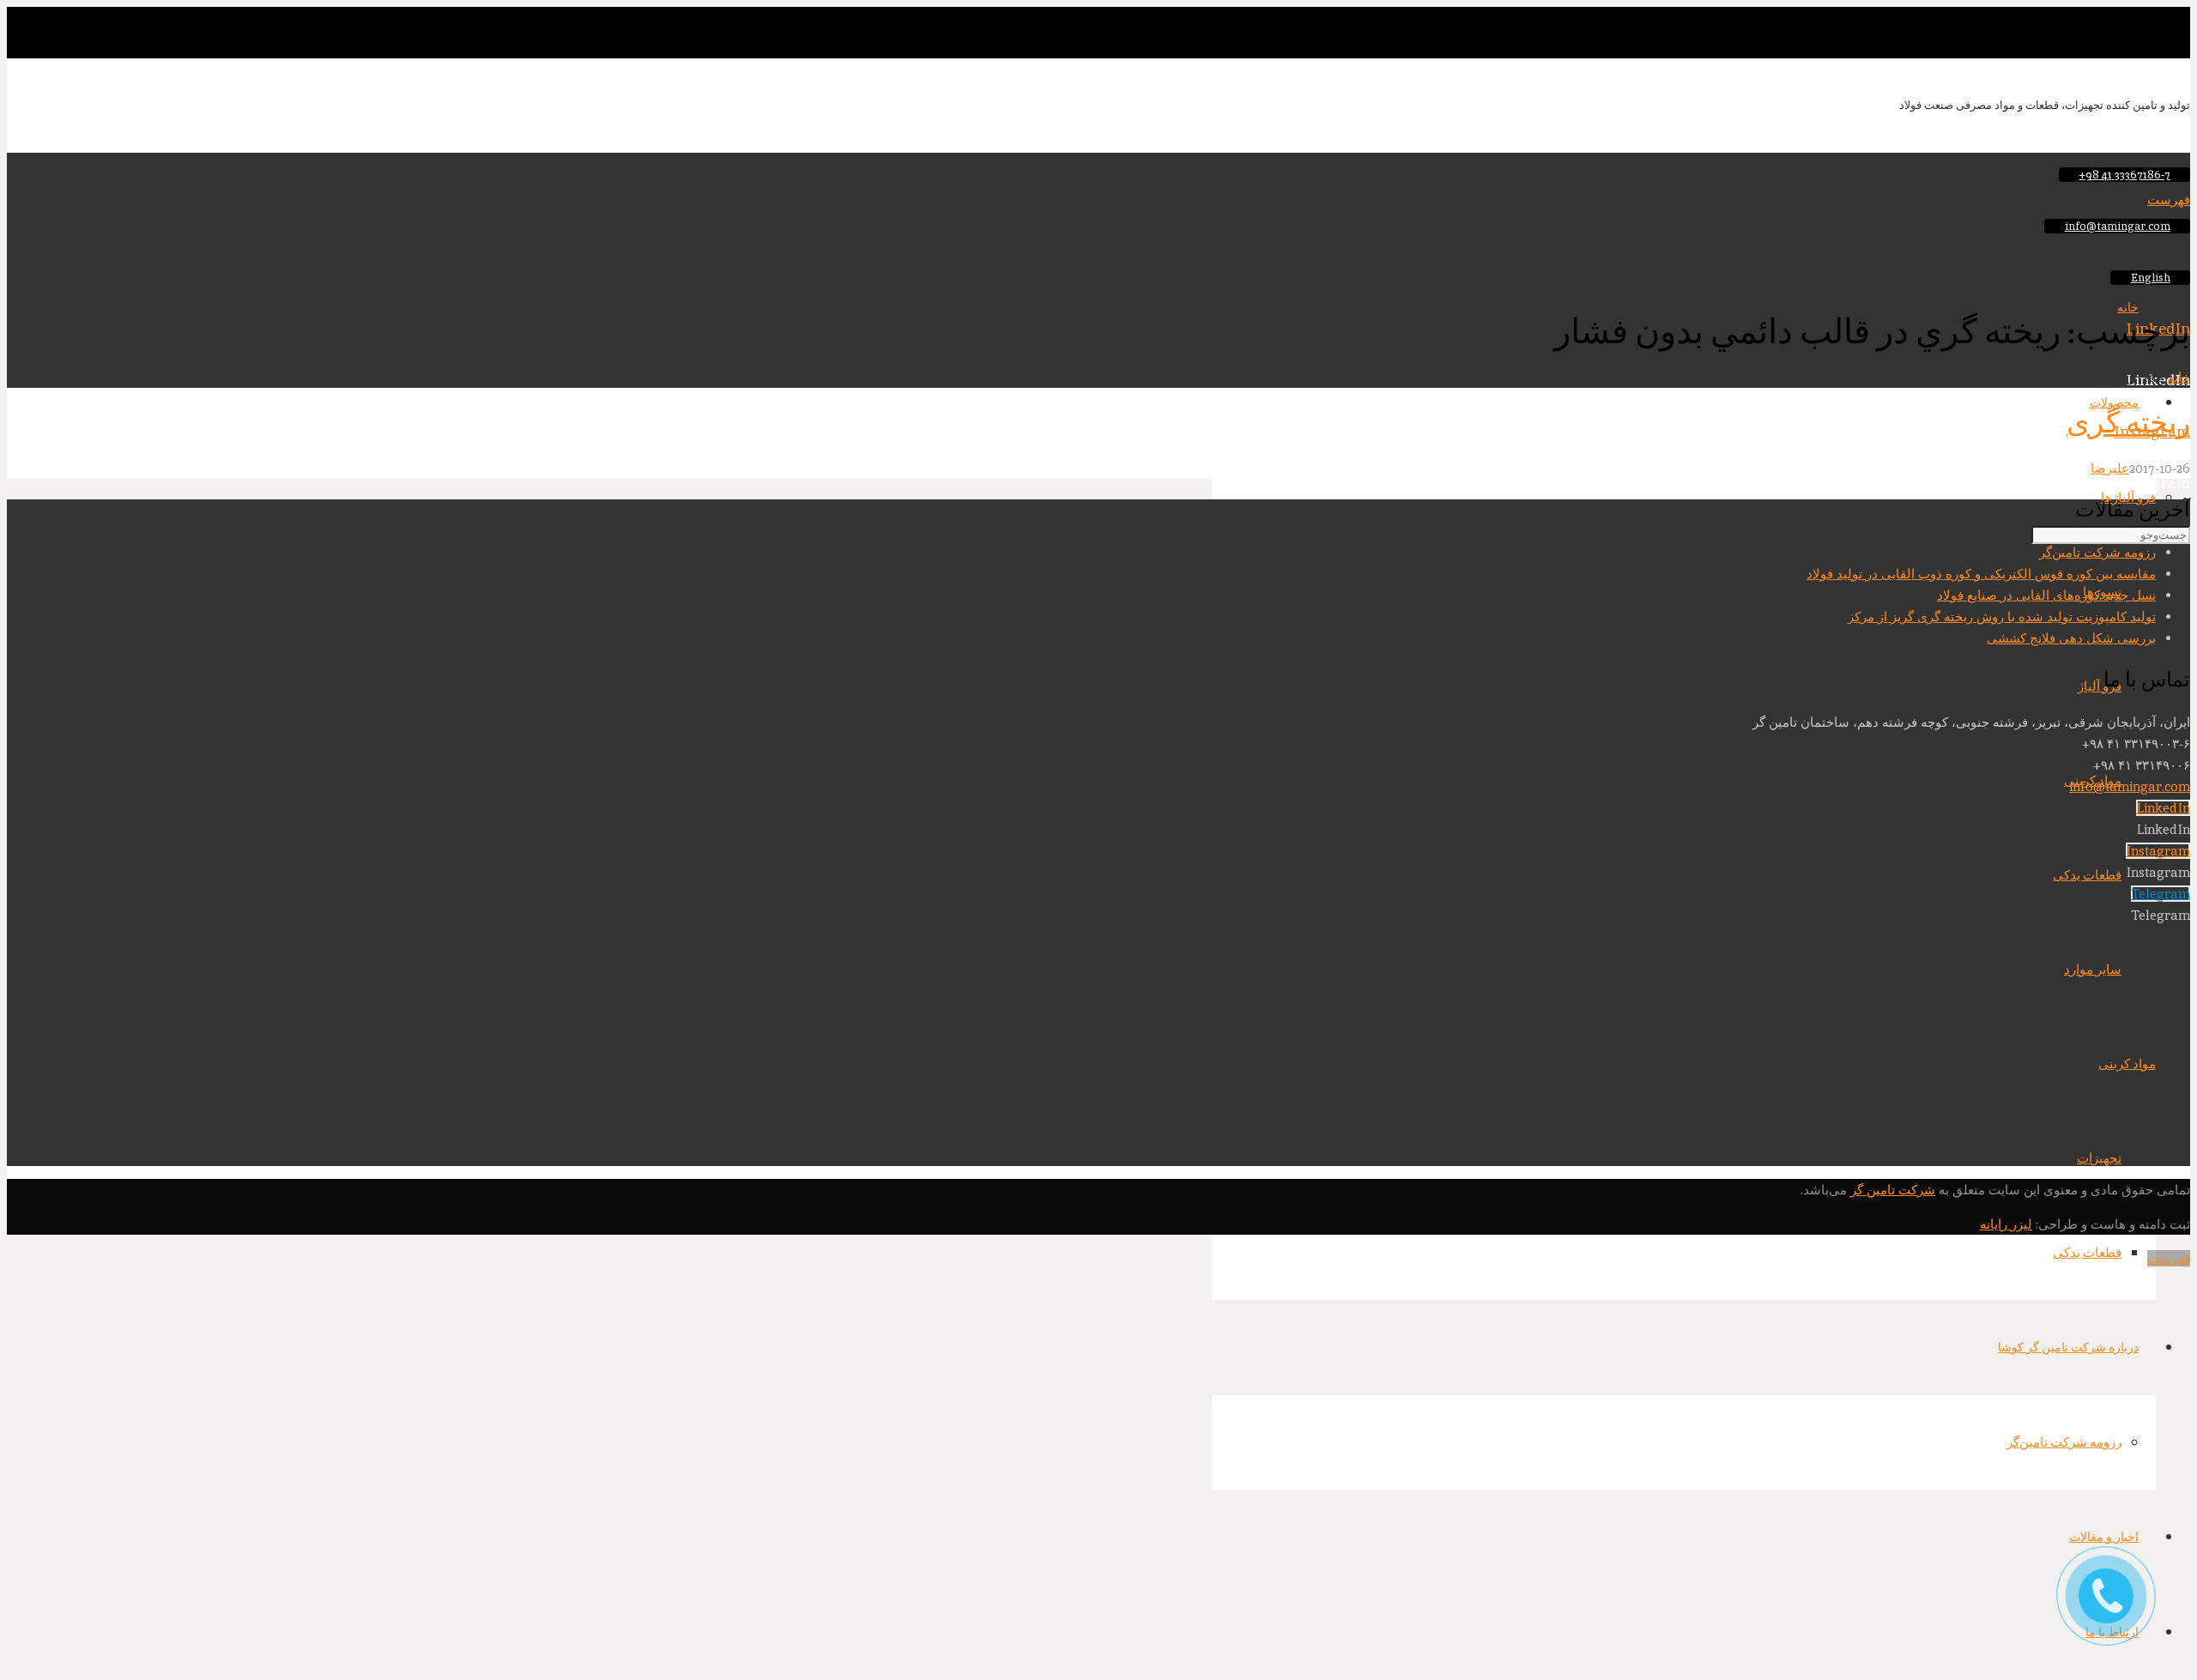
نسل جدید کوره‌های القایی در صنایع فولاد (2046, 595)
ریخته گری (2128, 423)
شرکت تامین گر (1893, 1190)
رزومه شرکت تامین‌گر (2097, 552)
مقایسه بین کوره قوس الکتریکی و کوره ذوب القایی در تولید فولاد (1981, 574)
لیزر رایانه (2006, 1224)
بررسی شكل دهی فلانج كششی (2071, 638)
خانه (2179, 377)
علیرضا (2110, 468)
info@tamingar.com (2130, 786)
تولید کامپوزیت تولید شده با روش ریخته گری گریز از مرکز (2002, 616)
